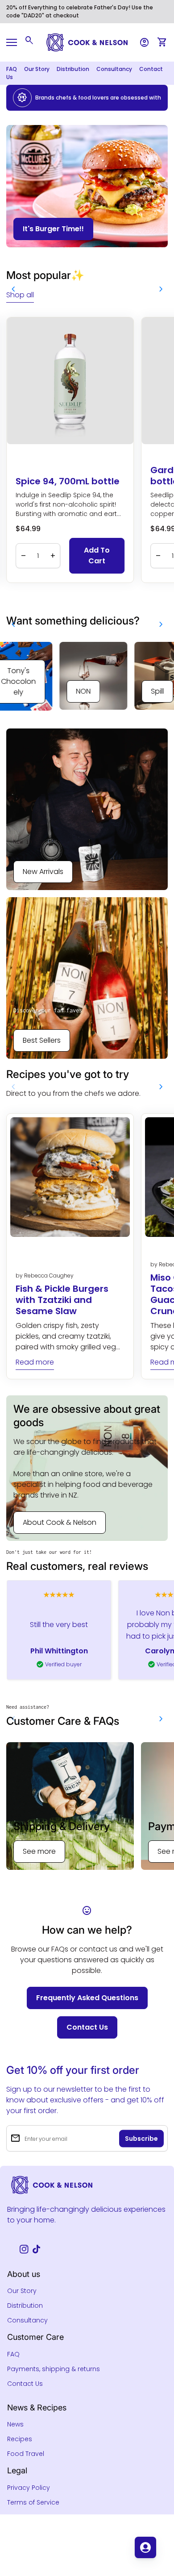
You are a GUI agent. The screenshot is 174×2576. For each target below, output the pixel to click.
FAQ (12, 69)
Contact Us (25, 2384)
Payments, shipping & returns (54, 2369)
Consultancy (114, 69)
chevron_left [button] (13, 289)
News (15, 2424)
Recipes (20, 2439)
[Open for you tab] (145, 2547)
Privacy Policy (29, 2488)
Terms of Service (33, 2502)
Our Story (37, 69)
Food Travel (26, 2454)
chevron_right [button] (161, 289)
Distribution (73, 69)
